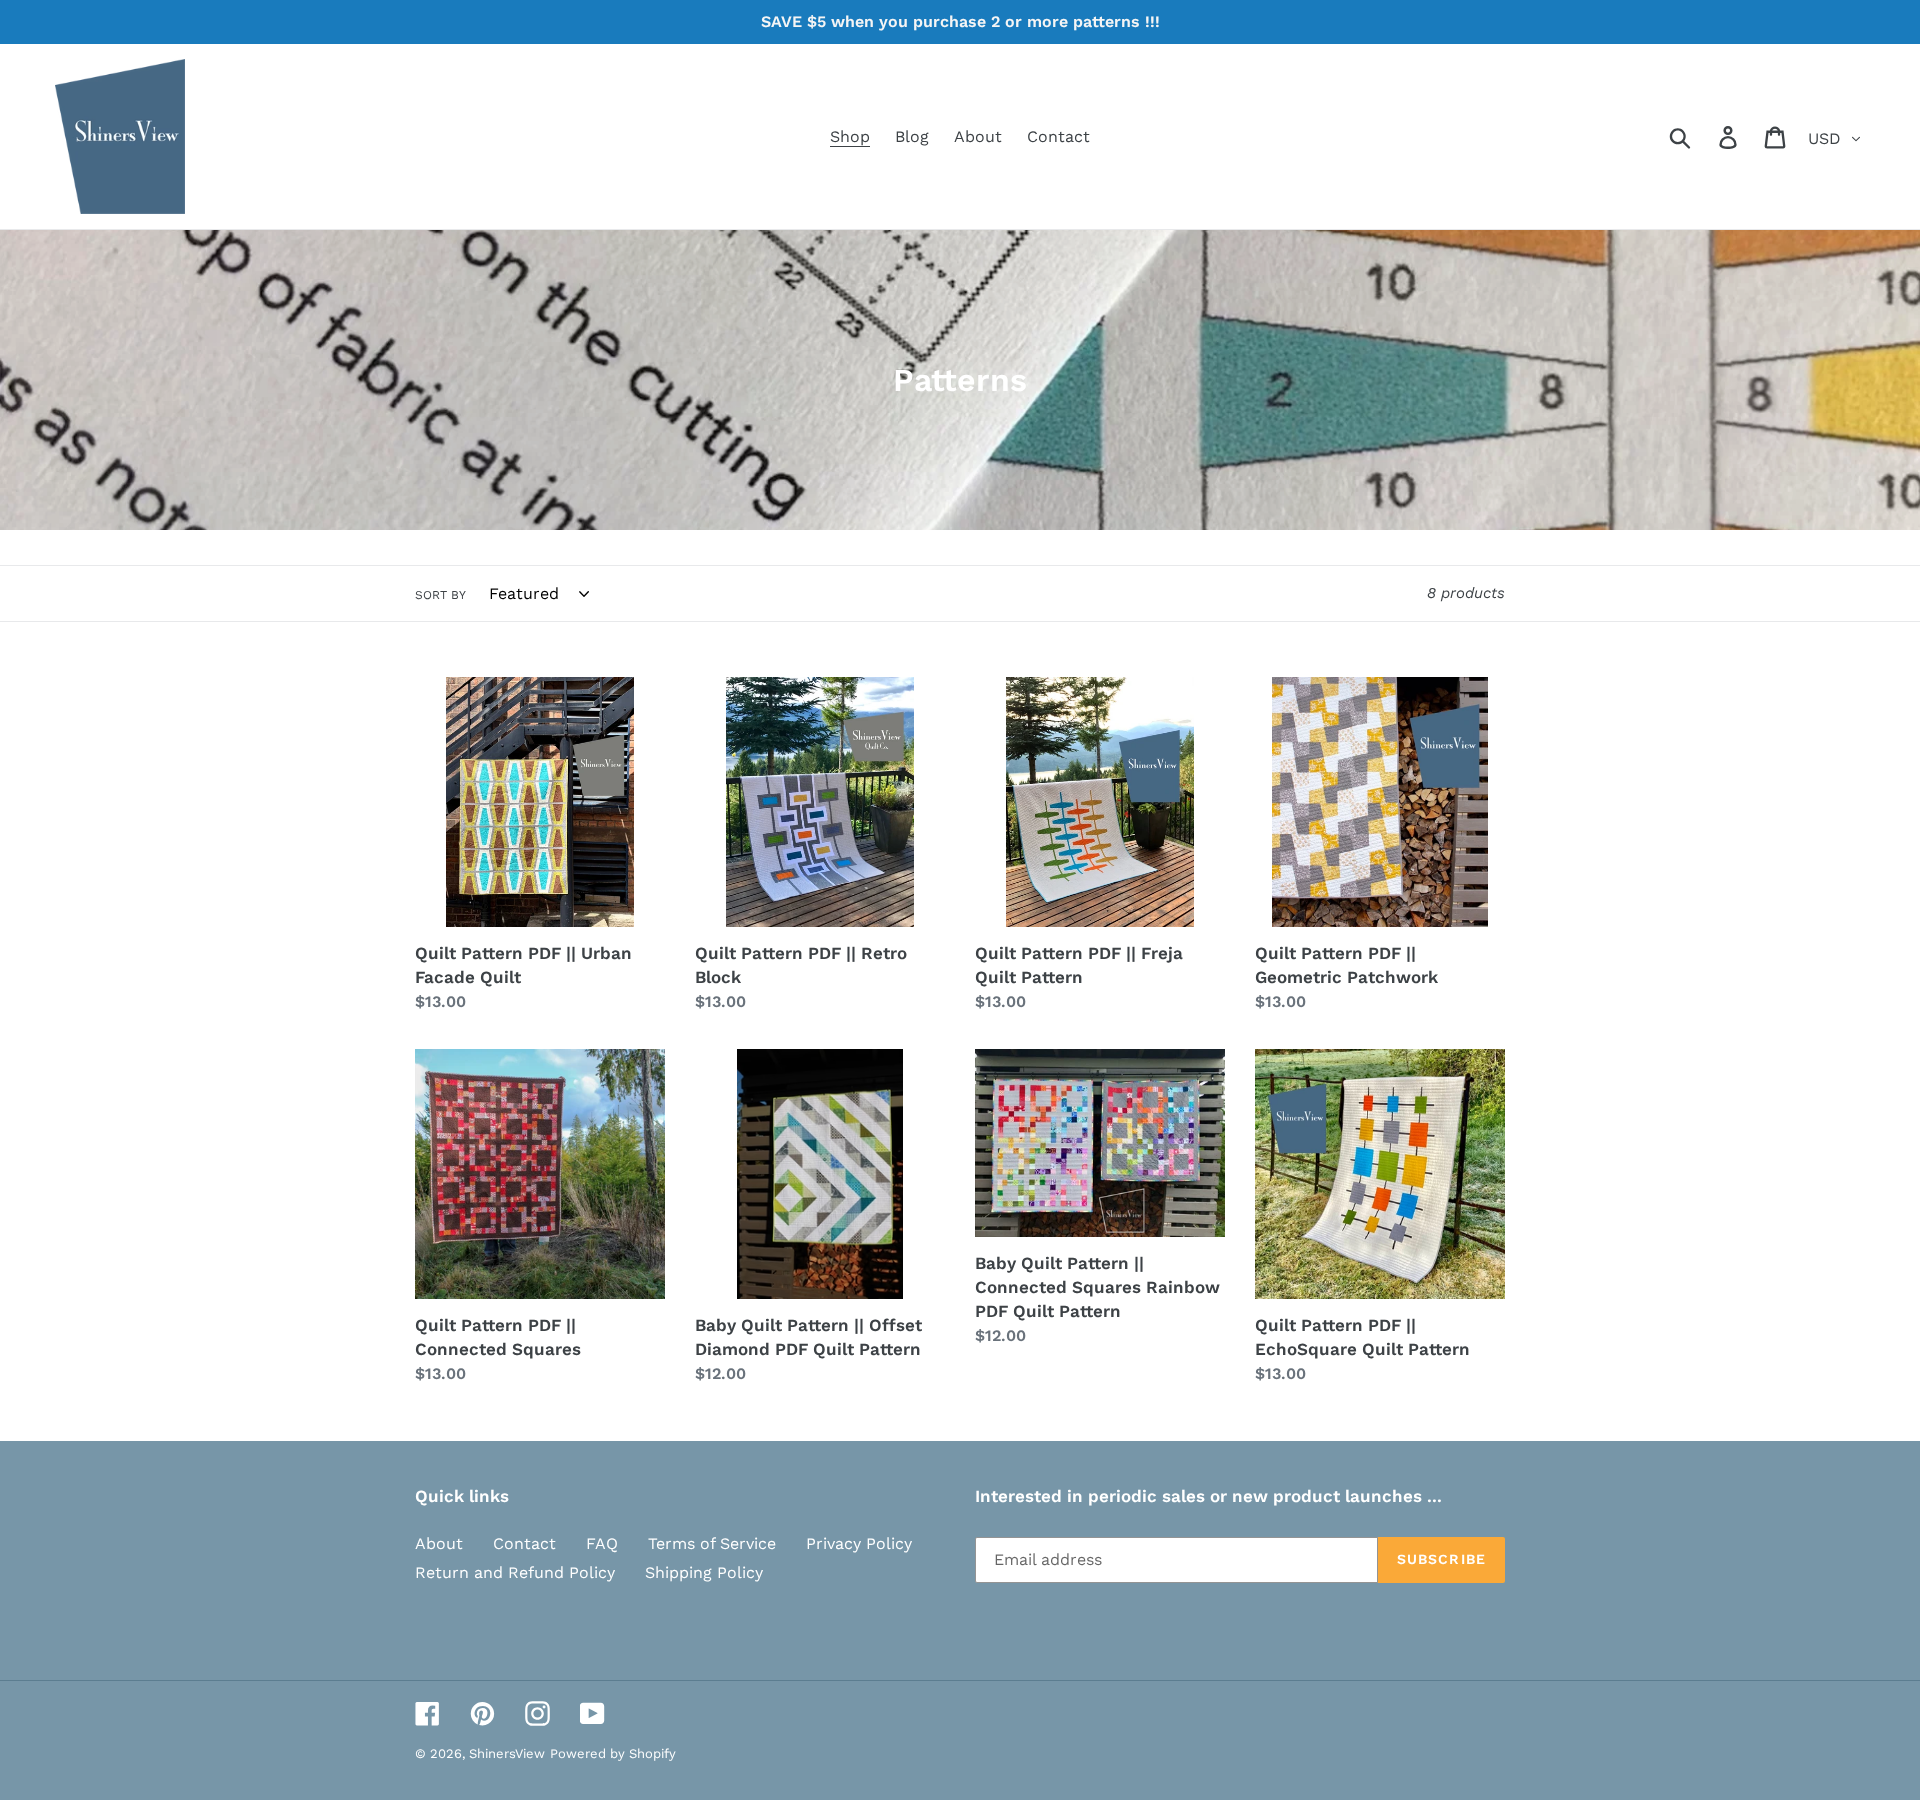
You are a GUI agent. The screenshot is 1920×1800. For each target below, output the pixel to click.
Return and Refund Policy (515, 1572)
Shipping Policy (704, 1572)
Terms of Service (712, 1543)
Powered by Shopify (613, 1753)
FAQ (602, 1543)
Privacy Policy (859, 1543)
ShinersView (507, 1753)
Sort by (440, 595)
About (439, 1543)
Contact (524, 1543)
